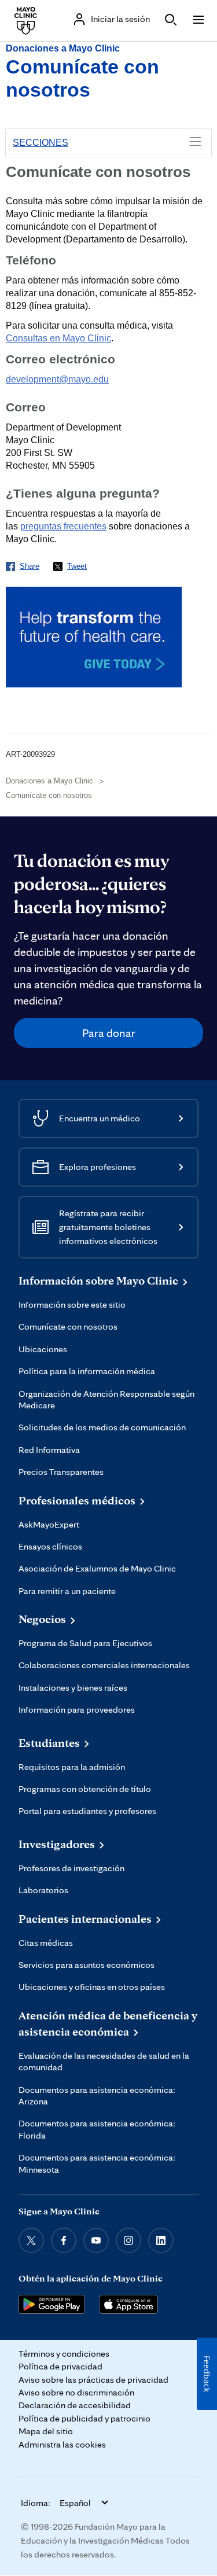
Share (30, 566)
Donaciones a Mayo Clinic (63, 48)
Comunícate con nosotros (49, 795)
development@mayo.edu (57, 379)
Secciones (41, 143)
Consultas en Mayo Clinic (58, 338)
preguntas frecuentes (63, 526)
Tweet (77, 566)
